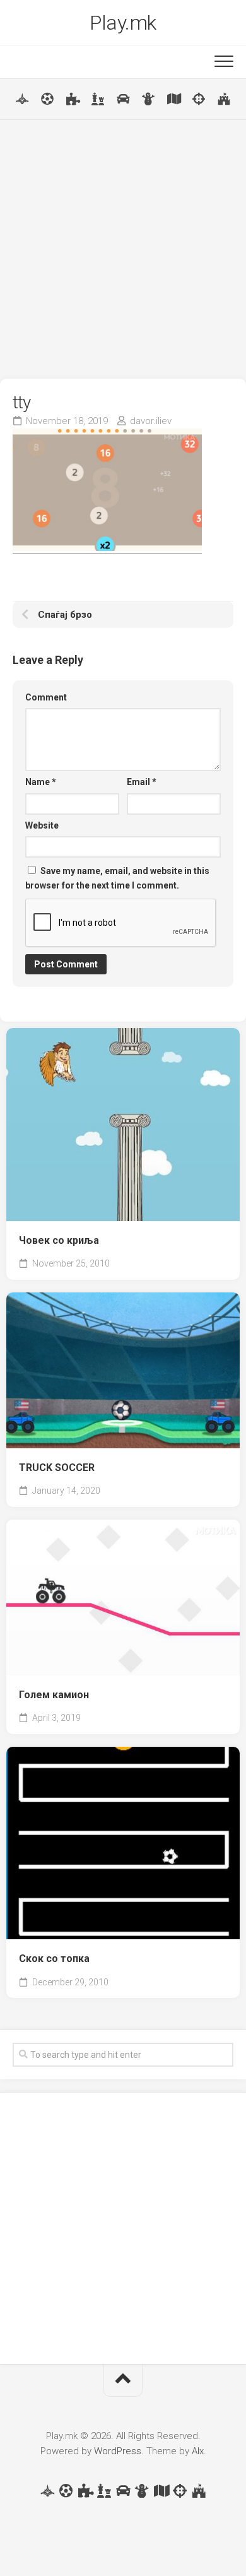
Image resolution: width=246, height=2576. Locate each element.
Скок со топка (54, 1959)
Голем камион (54, 1695)
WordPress (118, 2451)
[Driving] (123, 99)
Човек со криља (59, 1240)
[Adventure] (173, 99)
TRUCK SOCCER (57, 1468)
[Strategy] (224, 99)
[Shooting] (199, 99)
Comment (46, 697)
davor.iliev (151, 421)
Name (41, 782)
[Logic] (73, 99)
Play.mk (123, 23)
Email (142, 782)
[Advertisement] (123, 249)
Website (42, 825)
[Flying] (22, 99)
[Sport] (47, 99)
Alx (198, 2451)
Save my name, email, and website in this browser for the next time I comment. (117, 878)
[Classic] (98, 99)
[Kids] (148, 99)
